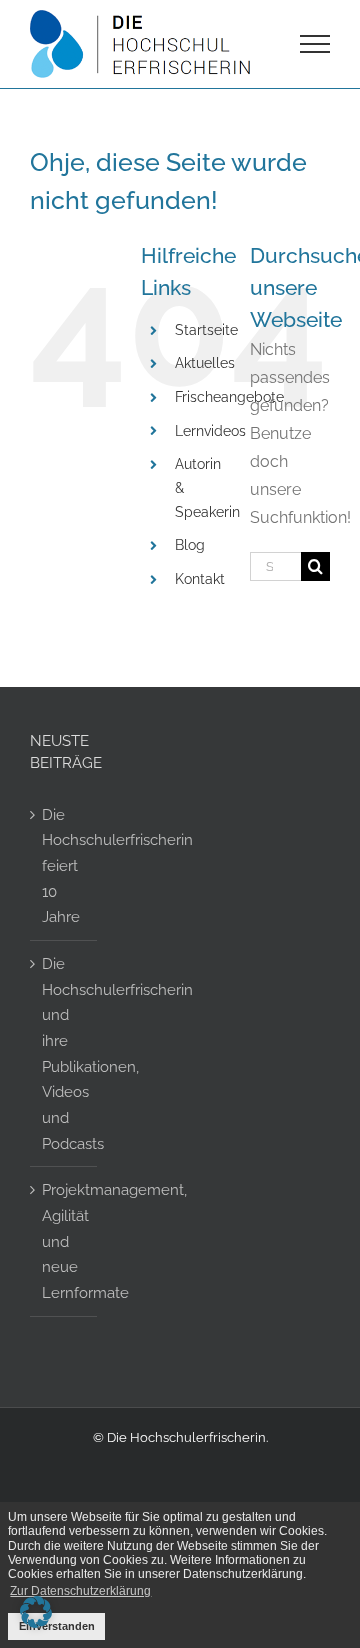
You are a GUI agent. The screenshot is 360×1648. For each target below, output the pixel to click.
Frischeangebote (229, 397)
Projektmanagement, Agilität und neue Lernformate (64, 1241)
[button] (36, 1612)
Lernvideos (210, 431)
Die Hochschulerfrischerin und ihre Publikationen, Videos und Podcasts (64, 1053)
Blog (190, 545)
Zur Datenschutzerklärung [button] (80, 1591)
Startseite (206, 330)
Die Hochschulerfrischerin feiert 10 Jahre (64, 866)
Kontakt (200, 579)
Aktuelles (205, 363)
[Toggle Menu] (315, 44)
